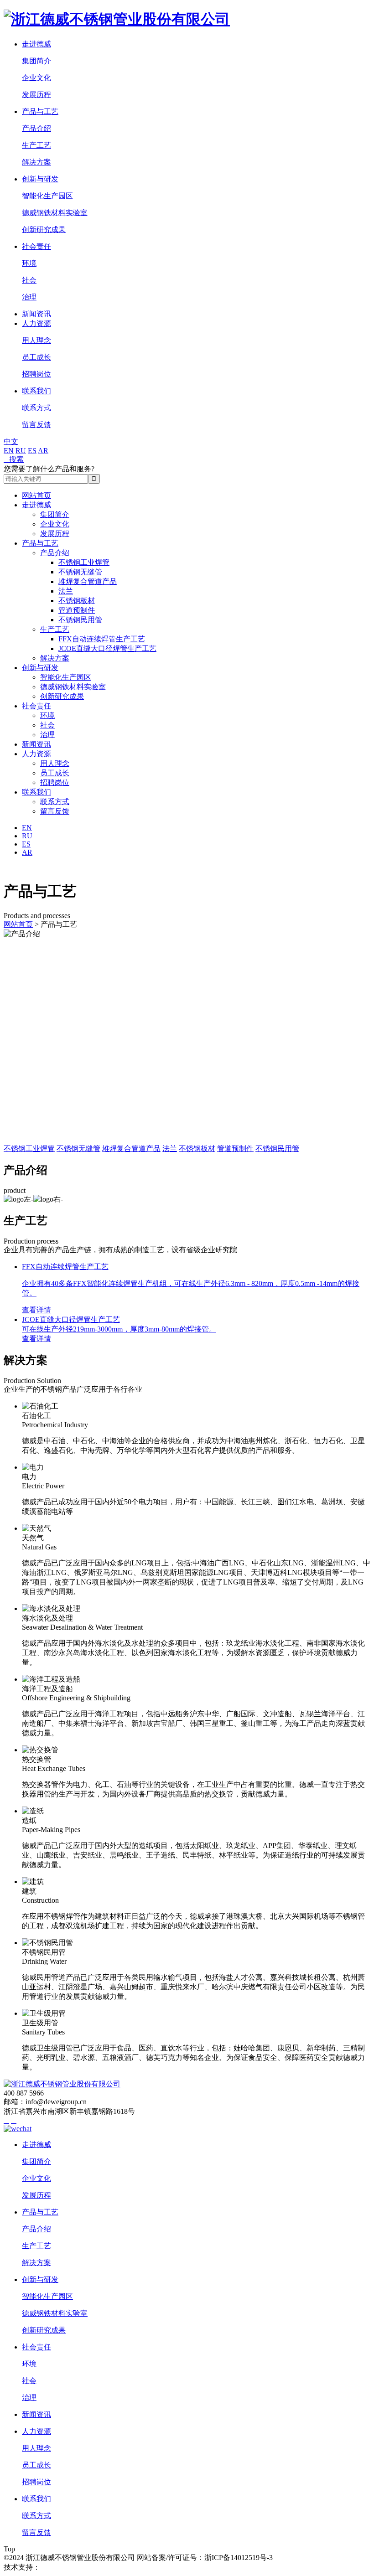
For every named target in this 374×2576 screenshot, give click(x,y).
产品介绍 (36, 128)
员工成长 (36, 357)
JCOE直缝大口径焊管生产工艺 (107, 648)
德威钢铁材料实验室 (55, 213)
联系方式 (36, 408)
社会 (29, 280)
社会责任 (36, 246)
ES (32, 451)
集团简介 (36, 61)
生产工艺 (36, 145)
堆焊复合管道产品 (88, 581)
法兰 (66, 591)
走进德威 (36, 44)
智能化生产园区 (47, 196)
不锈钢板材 (77, 601)
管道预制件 (77, 610)
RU (21, 451)
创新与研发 (40, 179)
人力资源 (36, 323)
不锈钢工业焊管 (84, 562)
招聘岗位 (36, 374)
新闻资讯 (36, 314)
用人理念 (36, 340)
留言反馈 (36, 425)
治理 (29, 297)
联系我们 (36, 391)
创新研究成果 (44, 230)
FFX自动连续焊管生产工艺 (102, 639)
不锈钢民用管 (80, 620)
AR (43, 451)
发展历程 (36, 95)
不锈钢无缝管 (80, 572)
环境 (29, 263)
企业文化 (36, 78)
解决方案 (36, 162)
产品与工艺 (40, 111)
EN (9, 451)
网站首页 (36, 495)
